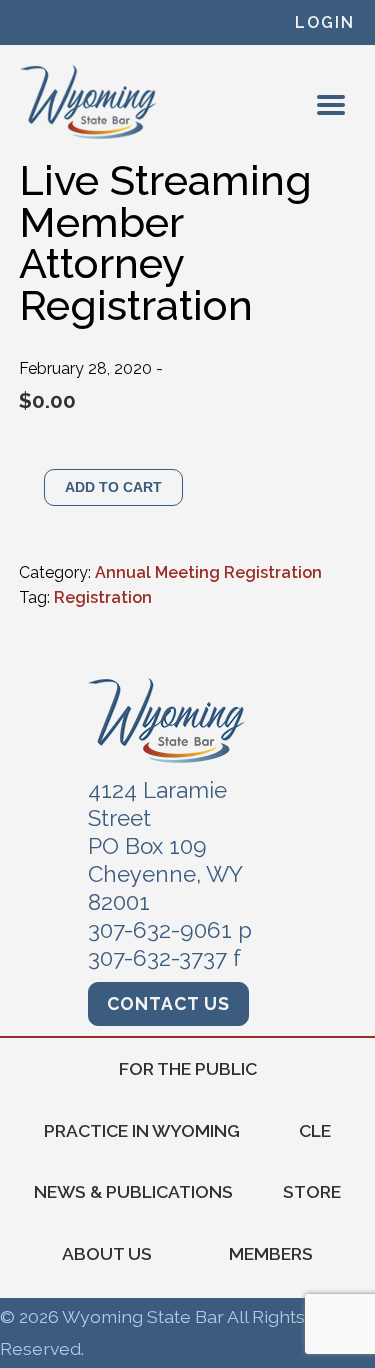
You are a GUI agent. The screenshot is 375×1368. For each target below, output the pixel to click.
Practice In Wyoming (142, 1130)
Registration (103, 597)
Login (325, 22)
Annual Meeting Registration (208, 572)
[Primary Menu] (331, 105)
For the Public (188, 1068)
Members (271, 1253)
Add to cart (113, 487)
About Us (107, 1253)
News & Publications (133, 1191)
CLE (315, 1130)
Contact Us (168, 1003)
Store (312, 1191)
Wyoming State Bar (89, 102)
